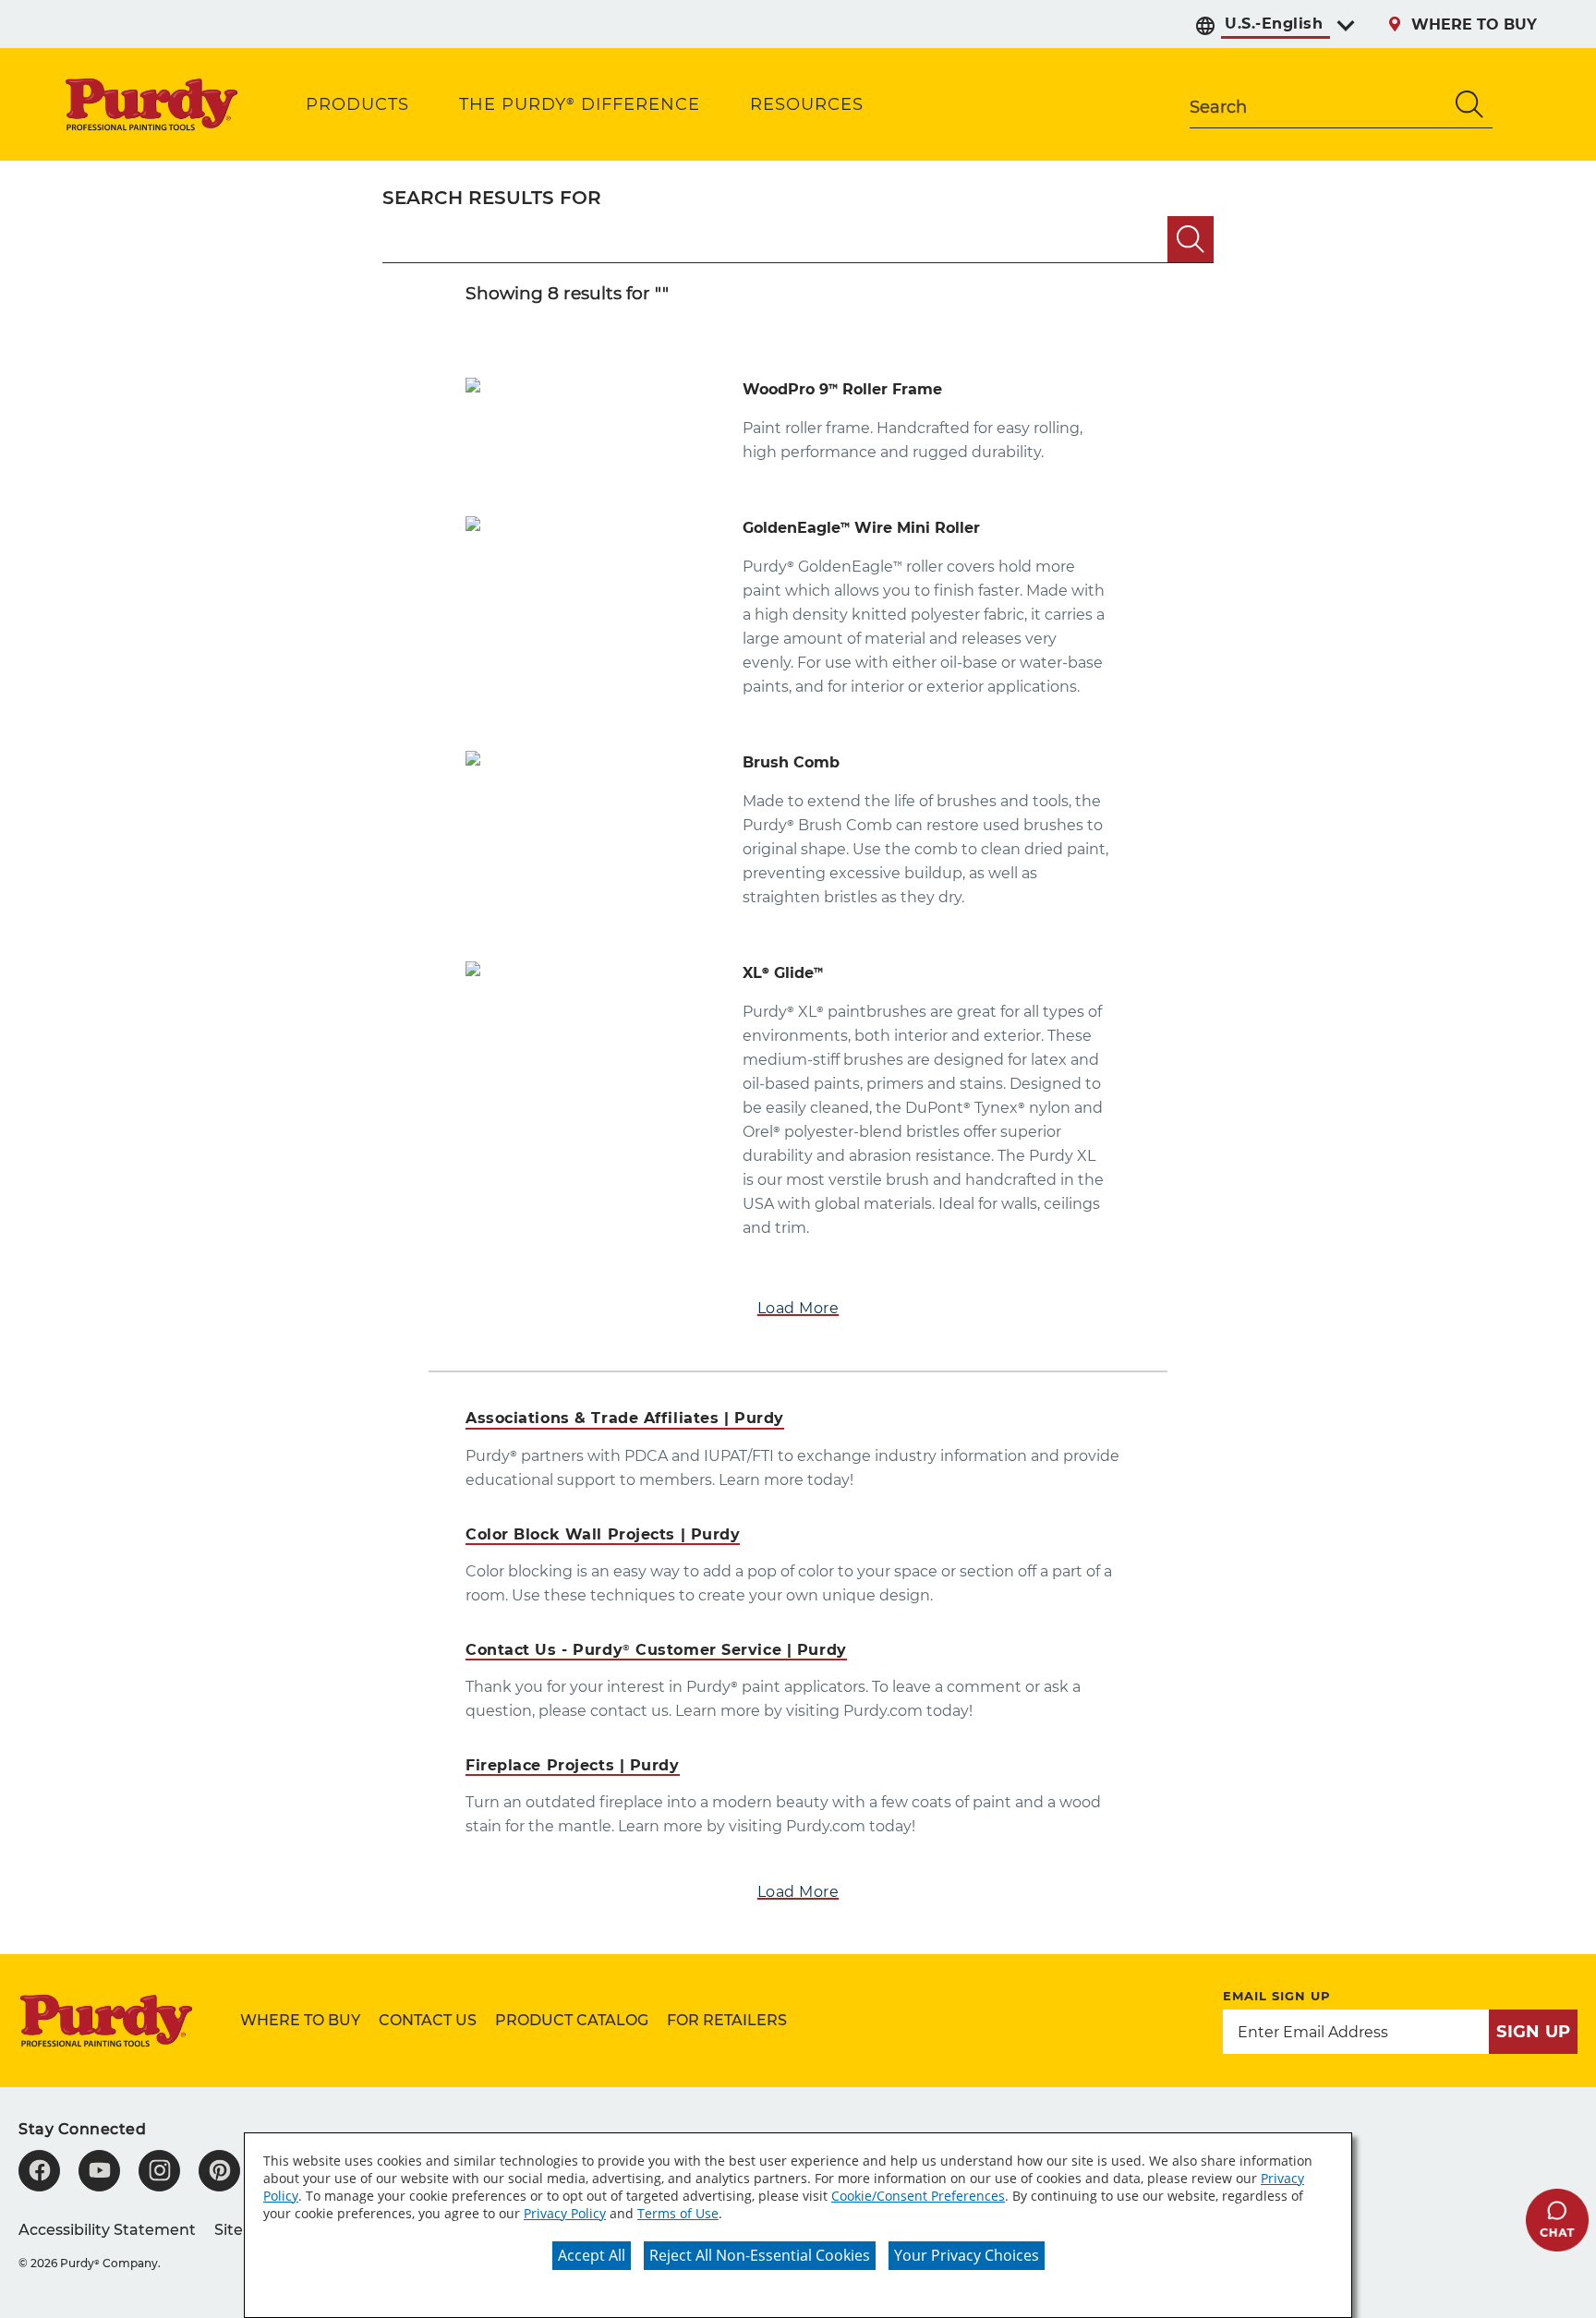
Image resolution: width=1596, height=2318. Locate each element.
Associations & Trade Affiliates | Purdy (625, 1418)
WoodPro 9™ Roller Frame (842, 389)
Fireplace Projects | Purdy (573, 1765)
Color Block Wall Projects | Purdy (603, 1534)
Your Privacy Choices (967, 2255)
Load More (798, 1308)
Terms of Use (678, 2213)
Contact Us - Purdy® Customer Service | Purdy (656, 1650)
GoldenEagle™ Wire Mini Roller (861, 528)
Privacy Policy (565, 2213)
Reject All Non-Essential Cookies (760, 2255)
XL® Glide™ (783, 973)
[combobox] (1318, 104)
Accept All (592, 2255)
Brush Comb (791, 762)
